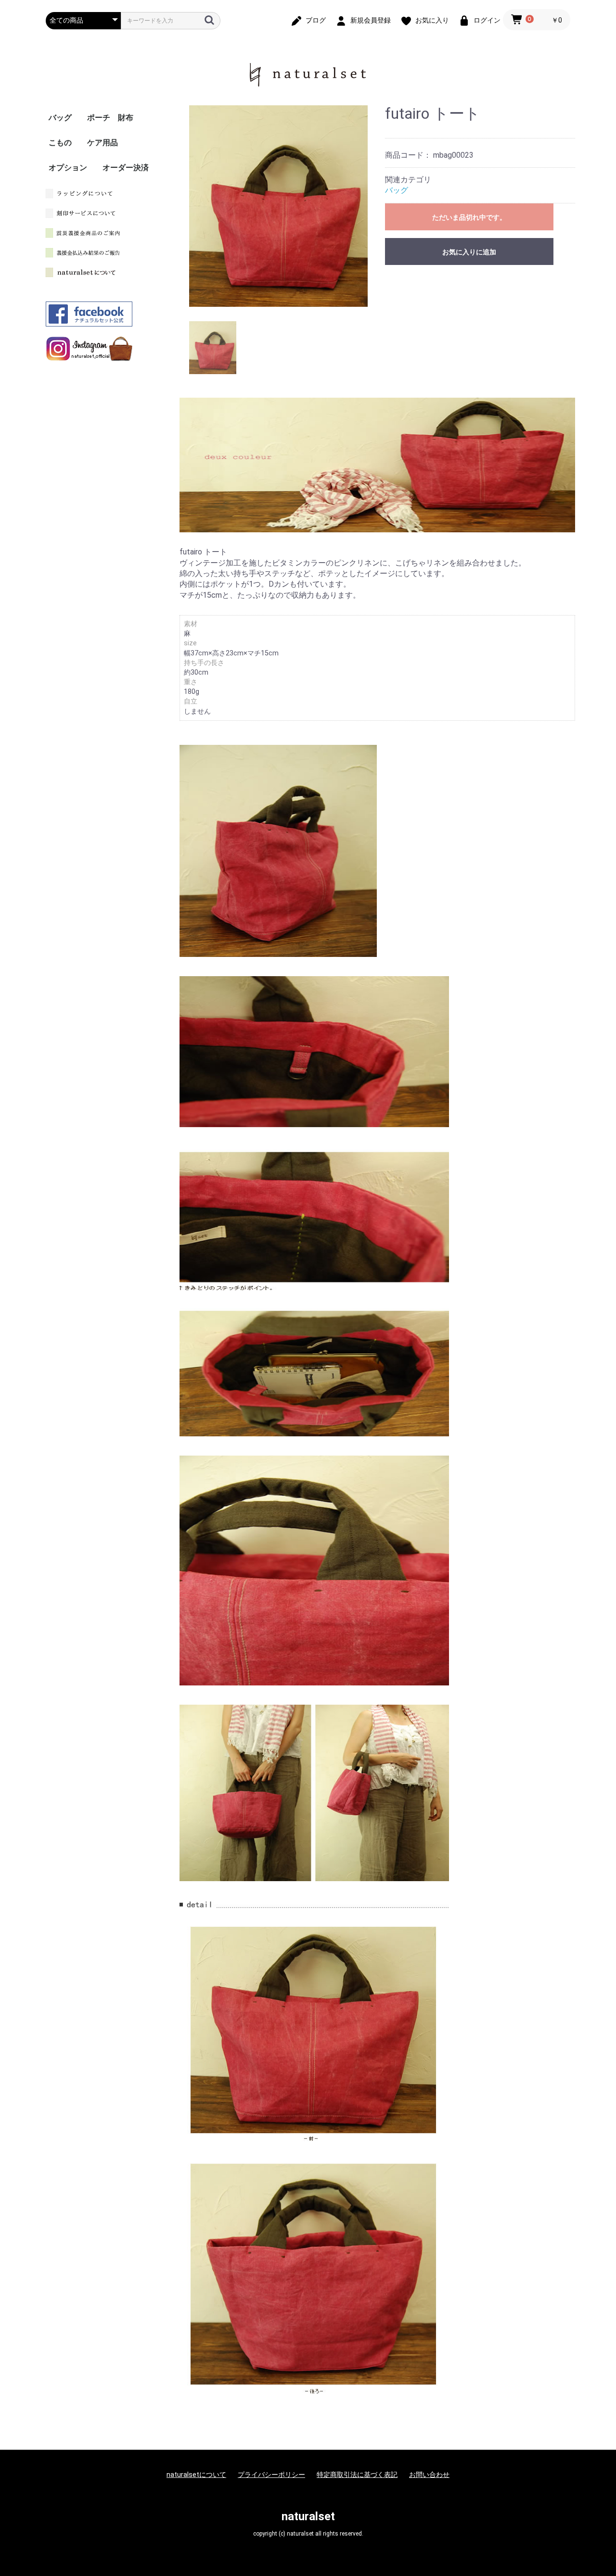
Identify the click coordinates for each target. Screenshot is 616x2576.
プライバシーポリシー (271, 2475)
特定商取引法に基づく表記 (357, 2475)
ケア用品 (103, 143)
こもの (60, 143)
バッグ (60, 118)
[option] (279, 206)
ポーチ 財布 (110, 118)
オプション (68, 168)
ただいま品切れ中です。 (469, 217)
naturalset (308, 2516)
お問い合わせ (429, 2475)
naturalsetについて (196, 2475)
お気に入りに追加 (469, 252)
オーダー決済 (126, 168)
